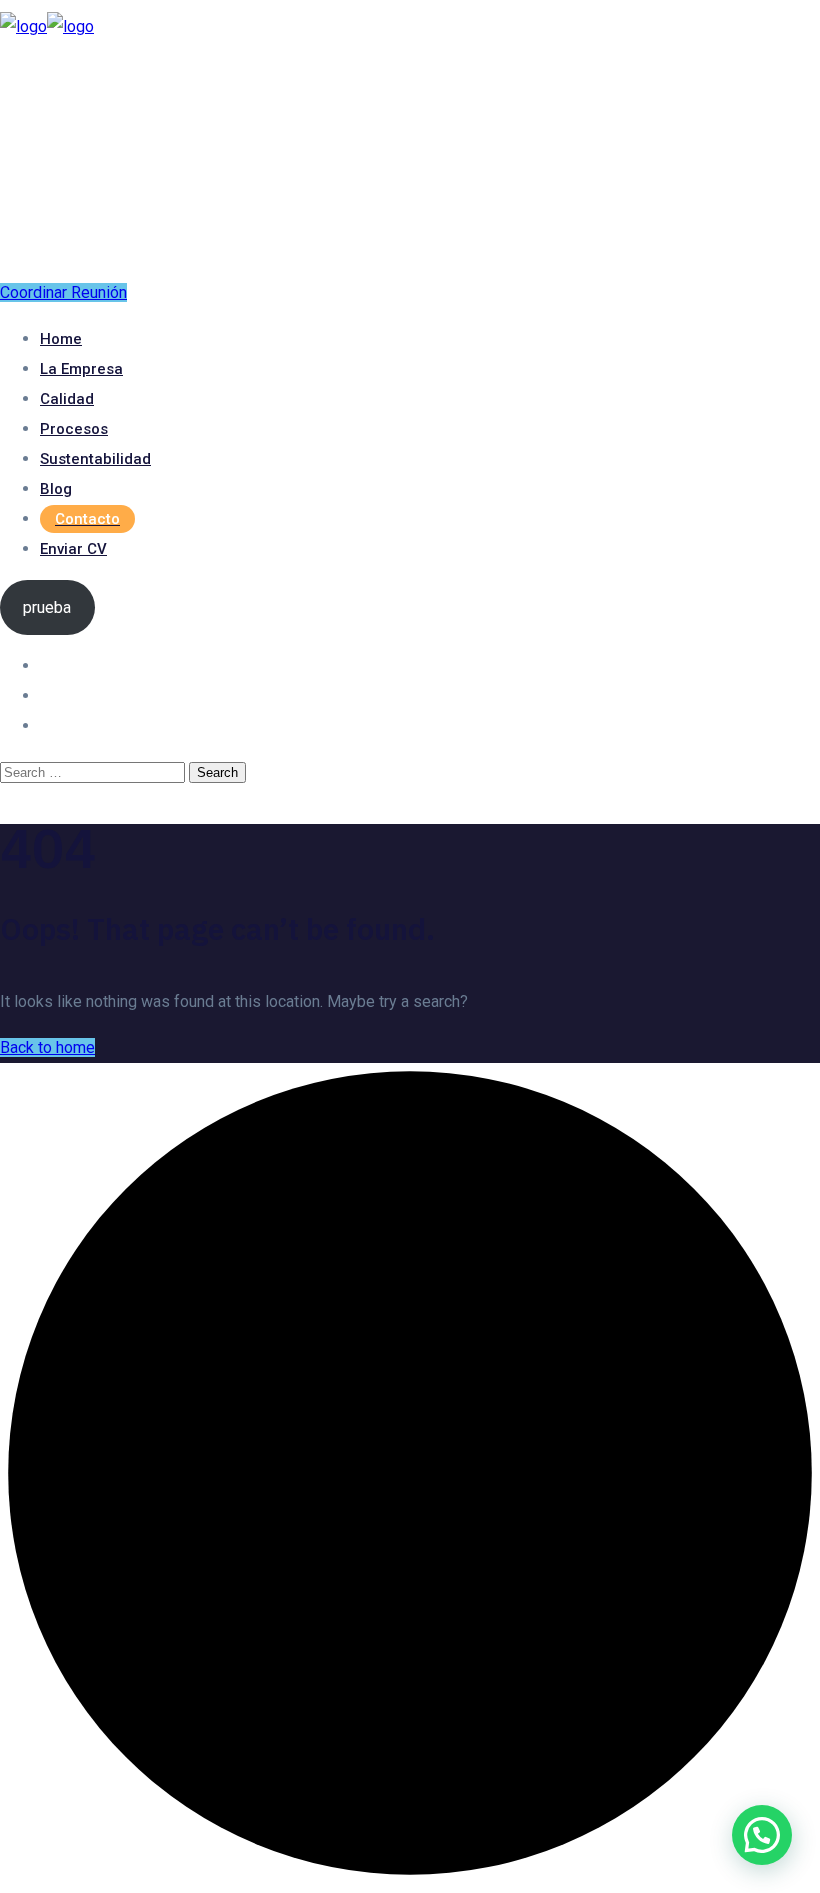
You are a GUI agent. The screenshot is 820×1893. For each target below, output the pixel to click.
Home (61, 339)
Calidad (67, 399)
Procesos (74, 429)
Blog (56, 489)
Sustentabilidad (95, 459)
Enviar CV (73, 549)
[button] (762, 1835)
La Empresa (81, 369)
